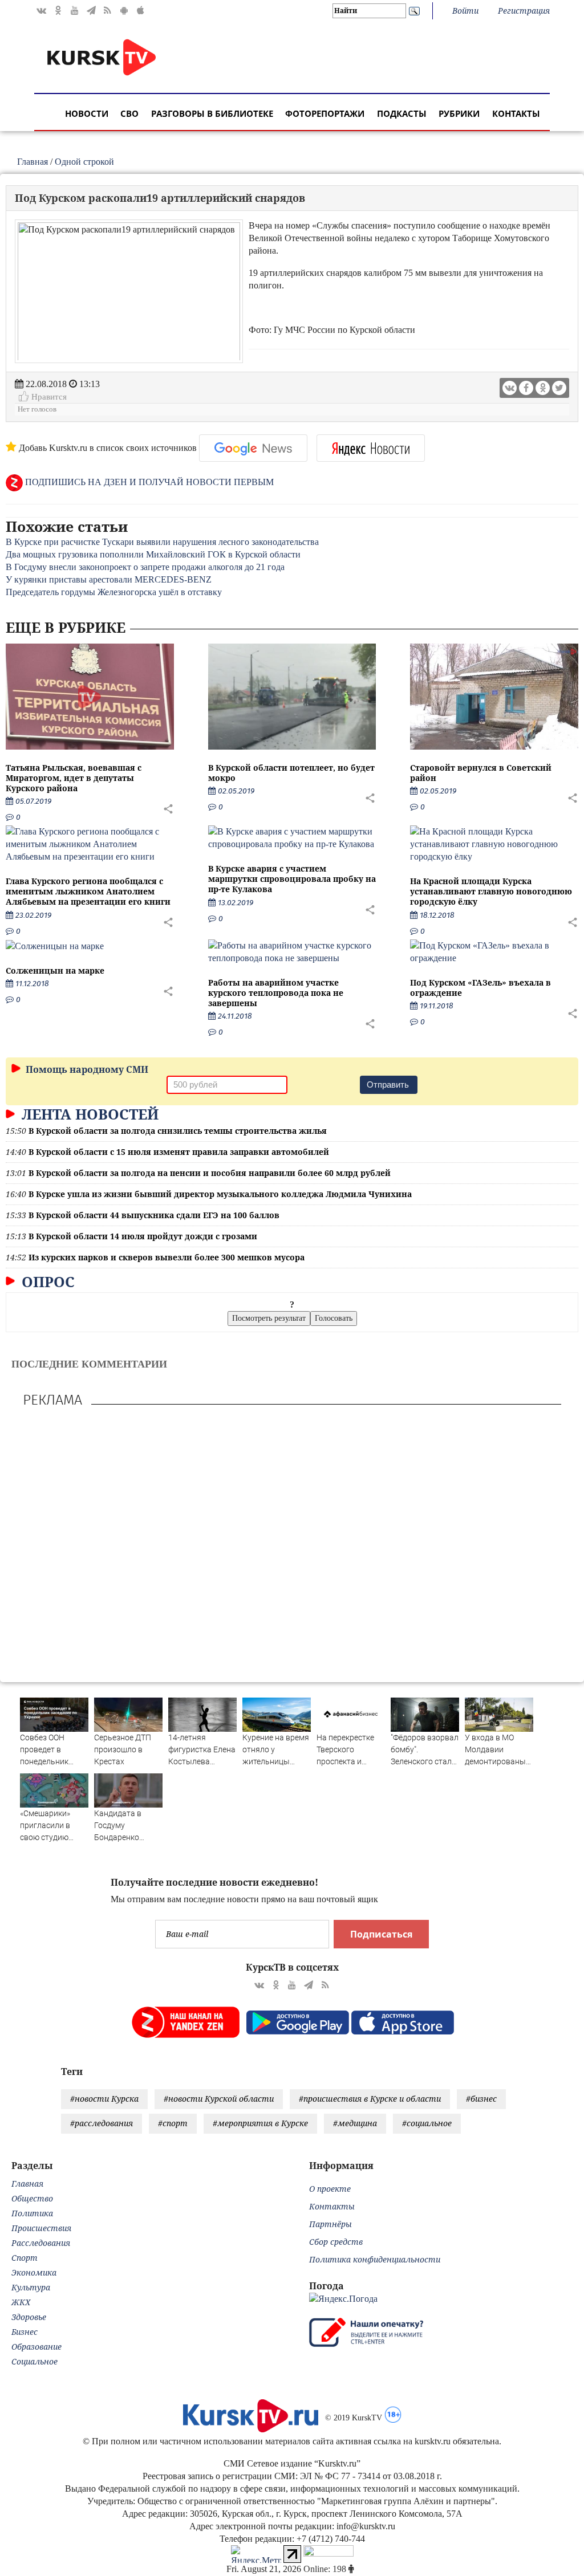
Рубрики (459, 113)
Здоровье (29, 2317)
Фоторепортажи (325, 113)
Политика (32, 2213)
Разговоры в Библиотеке (212, 113)
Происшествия (41, 2228)
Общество (32, 2198)
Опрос (46, 1281)
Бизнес (25, 2332)
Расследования (41, 2243)
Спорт (25, 2258)
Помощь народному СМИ (86, 1069)
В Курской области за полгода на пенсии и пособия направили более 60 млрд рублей (210, 1173)
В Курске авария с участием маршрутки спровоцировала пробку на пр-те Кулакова (292, 879)
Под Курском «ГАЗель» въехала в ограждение (480, 988)
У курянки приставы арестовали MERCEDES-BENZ (109, 579)
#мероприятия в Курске (260, 2123)
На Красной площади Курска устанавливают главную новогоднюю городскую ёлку (491, 891)
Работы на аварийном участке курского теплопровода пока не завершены (276, 993)
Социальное (35, 2361)
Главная (33, 162)
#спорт (173, 2123)
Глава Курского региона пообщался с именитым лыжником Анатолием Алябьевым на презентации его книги (88, 891)
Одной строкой (84, 162)
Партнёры (330, 2224)
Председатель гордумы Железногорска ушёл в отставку (114, 592)
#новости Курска (104, 2099)
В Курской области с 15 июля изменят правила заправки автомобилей (179, 1152)
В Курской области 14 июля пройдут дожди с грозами (143, 1236)
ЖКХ (21, 2302)
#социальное (427, 2123)
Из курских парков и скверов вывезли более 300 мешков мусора (167, 1257)
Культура (31, 2287)
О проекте (330, 2189)
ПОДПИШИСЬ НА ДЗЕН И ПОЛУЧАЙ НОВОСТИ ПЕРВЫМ (148, 482)
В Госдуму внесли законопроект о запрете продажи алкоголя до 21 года (145, 567)
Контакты (516, 113)
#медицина (355, 2123)
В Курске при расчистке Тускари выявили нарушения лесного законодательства (162, 542)
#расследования (102, 2123)
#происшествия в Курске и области (370, 2099)
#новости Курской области (219, 2099)
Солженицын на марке (55, 970)
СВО (129, 113)
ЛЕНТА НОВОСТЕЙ (88, 1114)
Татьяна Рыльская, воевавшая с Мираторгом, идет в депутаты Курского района (74, 778)
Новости (87, 113)
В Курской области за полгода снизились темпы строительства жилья (178, 1131)
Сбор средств (336, 2242)
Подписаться (381, 1934)
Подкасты (402, 113)
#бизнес (481, 2099)
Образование (36, 2347)
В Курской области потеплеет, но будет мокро (291, 773)
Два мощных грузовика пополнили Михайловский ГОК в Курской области (153, 554)
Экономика (34, 2272)
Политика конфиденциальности (375, 2259)
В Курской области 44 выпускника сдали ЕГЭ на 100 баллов (154, 1215)
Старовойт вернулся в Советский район (481, 773)
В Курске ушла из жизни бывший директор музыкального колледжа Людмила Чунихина (220, 1194)
